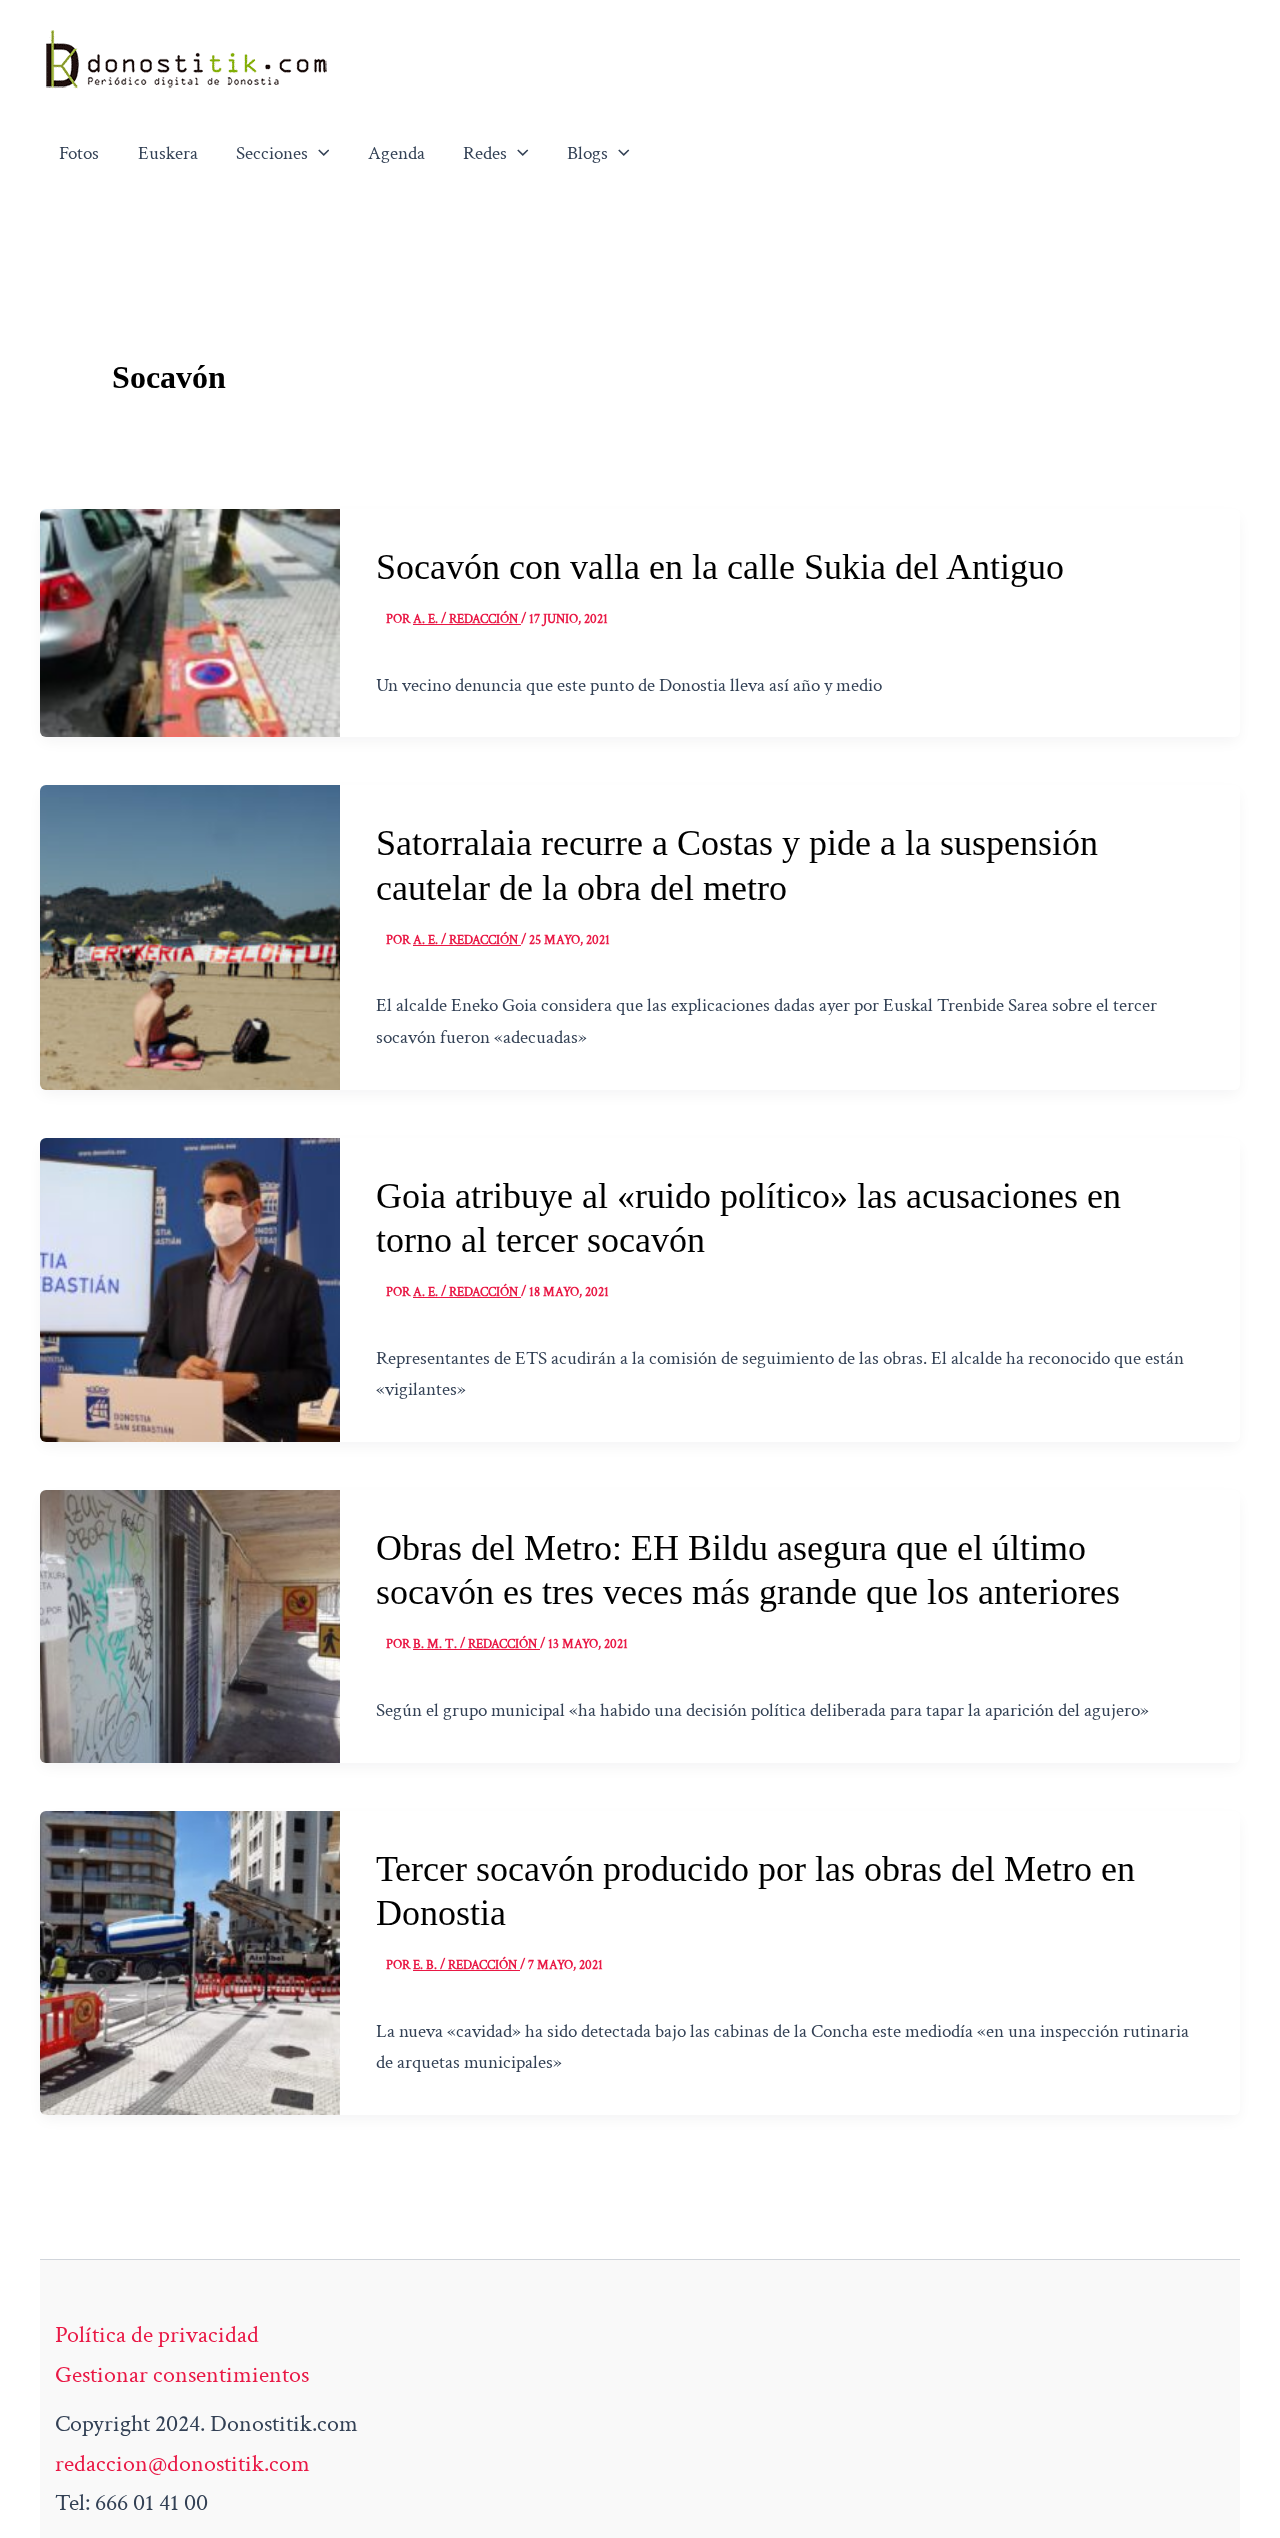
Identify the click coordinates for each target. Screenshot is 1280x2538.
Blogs (587, 153)
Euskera (168, 153)
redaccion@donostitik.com (182, 2463)
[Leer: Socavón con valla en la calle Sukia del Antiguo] (190, 620)
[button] (319, 154)
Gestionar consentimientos (182, 2374)
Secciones (272, 153)
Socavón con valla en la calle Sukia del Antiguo (720, 567)
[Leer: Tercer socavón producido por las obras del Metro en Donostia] (190, 1960)
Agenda (396, 153)
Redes (485, 153)
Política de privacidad (157, 2334)
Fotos (79, 153)
